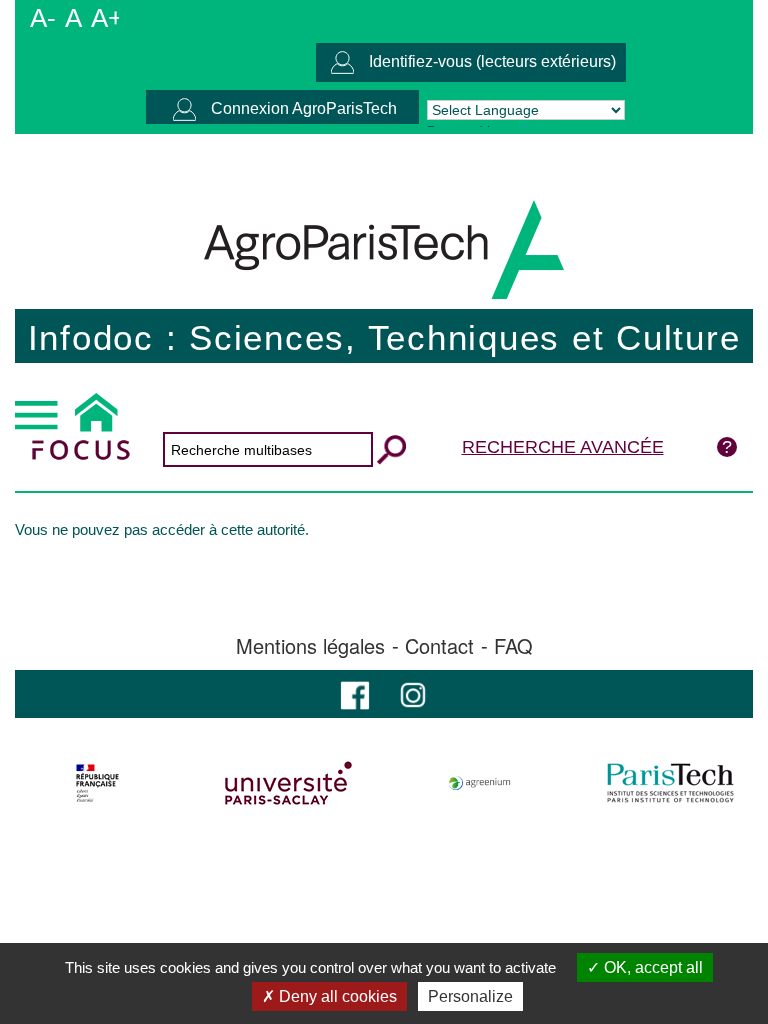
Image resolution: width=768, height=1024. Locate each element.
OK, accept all (651, 967)
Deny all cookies (336, 996)
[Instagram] (413, 693)
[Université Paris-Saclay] (289, 783)
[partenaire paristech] (670, 783)
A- (43, 18)
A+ (107, 18)
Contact (439, 646)
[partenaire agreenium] (480, 783)
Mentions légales (310, 646)
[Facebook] (355, 693)
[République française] (98, 783)
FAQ (513, 646)
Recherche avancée (563, 447)
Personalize (470, 996)
